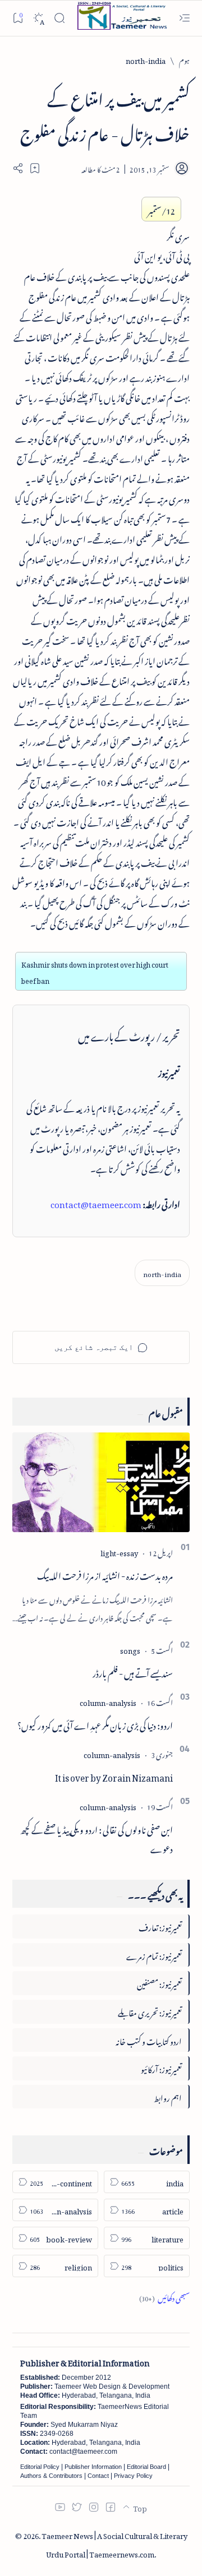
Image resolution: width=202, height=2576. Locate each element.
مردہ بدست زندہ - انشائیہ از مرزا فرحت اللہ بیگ (105, 1574)
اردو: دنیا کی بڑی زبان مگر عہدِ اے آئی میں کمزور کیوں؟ (95, 1724)
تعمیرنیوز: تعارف (160, 1926)
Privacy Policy (133, 2476)
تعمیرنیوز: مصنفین (159, 1983)
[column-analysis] (108, 1701)
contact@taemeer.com (96, 1203)
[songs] (130, 1649)
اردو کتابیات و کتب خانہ (149, 2040)
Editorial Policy (40, 2467)
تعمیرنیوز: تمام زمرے (154, 1955)
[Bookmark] (18, 18)
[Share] (18, 168)
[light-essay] (119, 1551)
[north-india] (162, 1273)
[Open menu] (184, 18)
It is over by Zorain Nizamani (114, 1776)
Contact (98, 2476)
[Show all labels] (164, 2297)
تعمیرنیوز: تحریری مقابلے (150, 2011)
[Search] (59, 18)
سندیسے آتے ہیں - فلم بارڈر (133, 1672)
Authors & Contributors (51, 2476)
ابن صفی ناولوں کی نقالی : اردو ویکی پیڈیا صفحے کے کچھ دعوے (97, 1838)
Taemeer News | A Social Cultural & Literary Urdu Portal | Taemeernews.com (114, 2543)
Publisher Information (93, 2467)
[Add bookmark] (35, 168)
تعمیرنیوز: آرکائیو (161, 2068)
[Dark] (38, 18)
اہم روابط (168, 2096)
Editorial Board (146, 2467)
